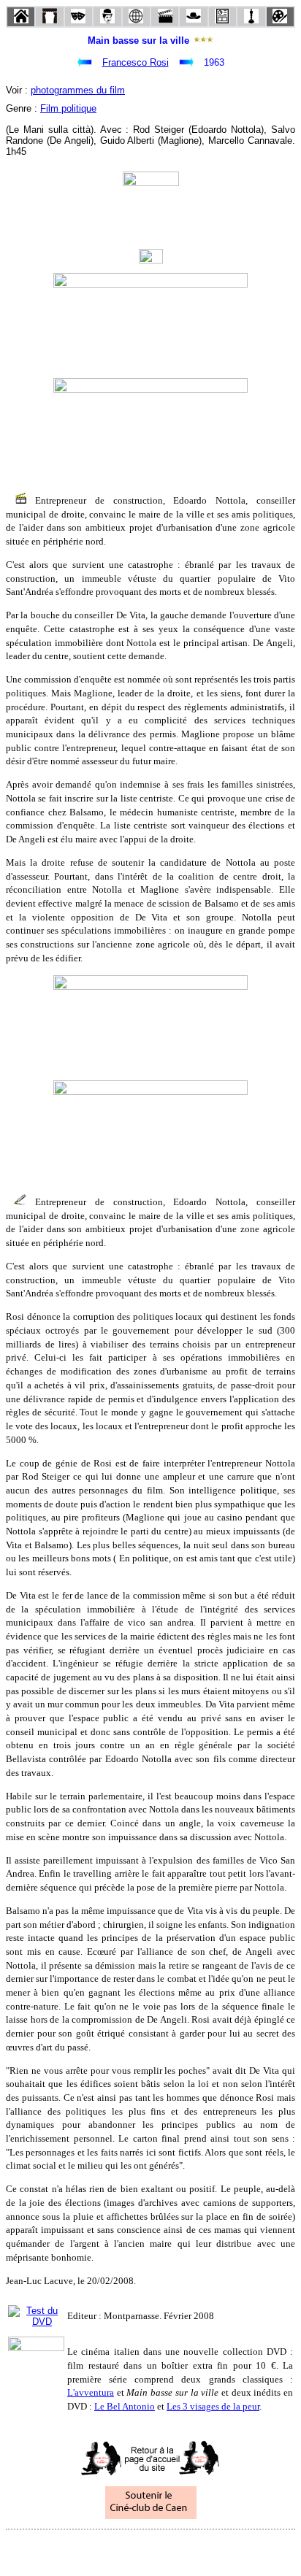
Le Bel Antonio (125, 2406)
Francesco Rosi (136, 62)
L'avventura (91, 2392)
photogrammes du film (78, 90)
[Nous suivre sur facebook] (123, 2549)
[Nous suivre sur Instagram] (178, 2549)
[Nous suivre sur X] (150, 2549)
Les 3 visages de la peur (213, 2406)
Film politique (68, 108)
